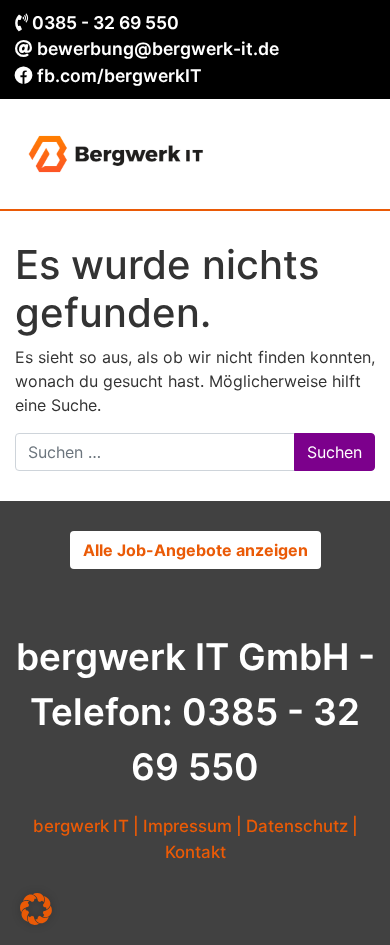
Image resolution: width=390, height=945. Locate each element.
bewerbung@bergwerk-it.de (158, 48)
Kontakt (195, 852)
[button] (36, 909)
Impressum (187, 826)
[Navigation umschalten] (346, 154)
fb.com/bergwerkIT (119, 75)
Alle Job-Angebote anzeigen (195, 550)
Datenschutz (297, 826)
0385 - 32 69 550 (105, 22)
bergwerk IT (81, 826)
